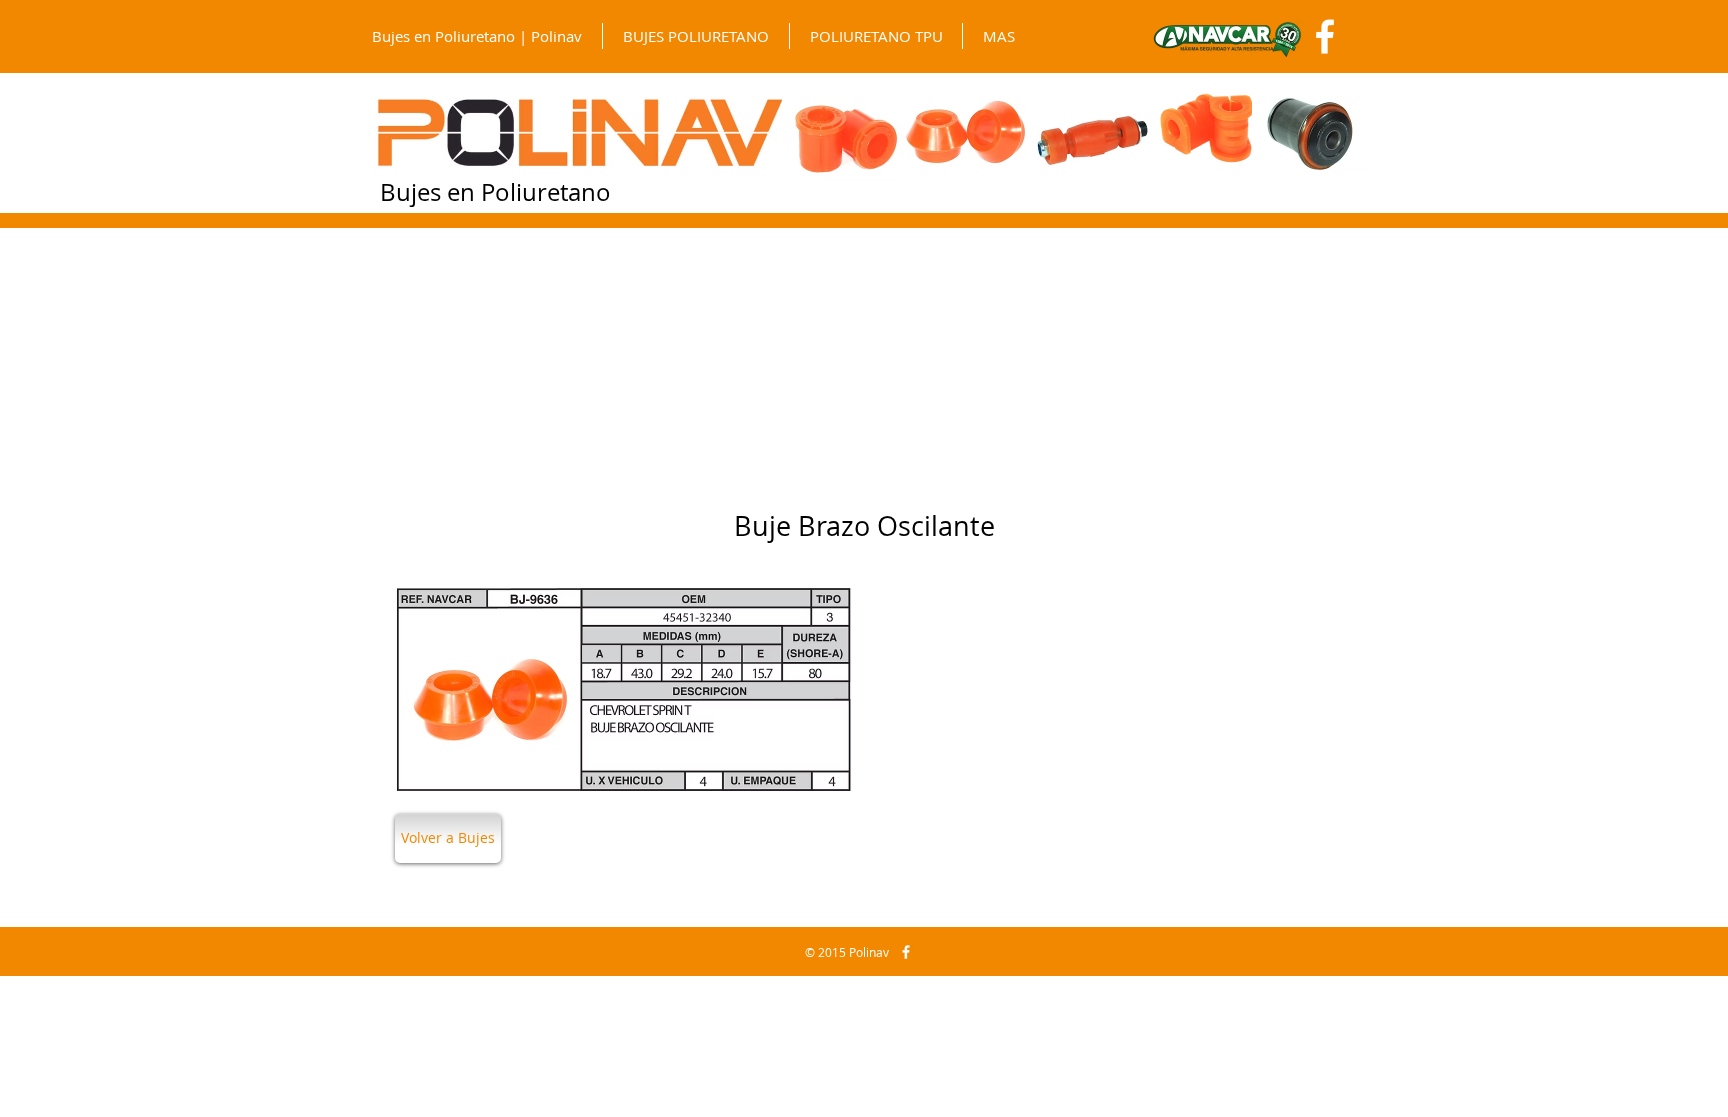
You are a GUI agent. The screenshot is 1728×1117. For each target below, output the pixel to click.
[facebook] (906, 952)
